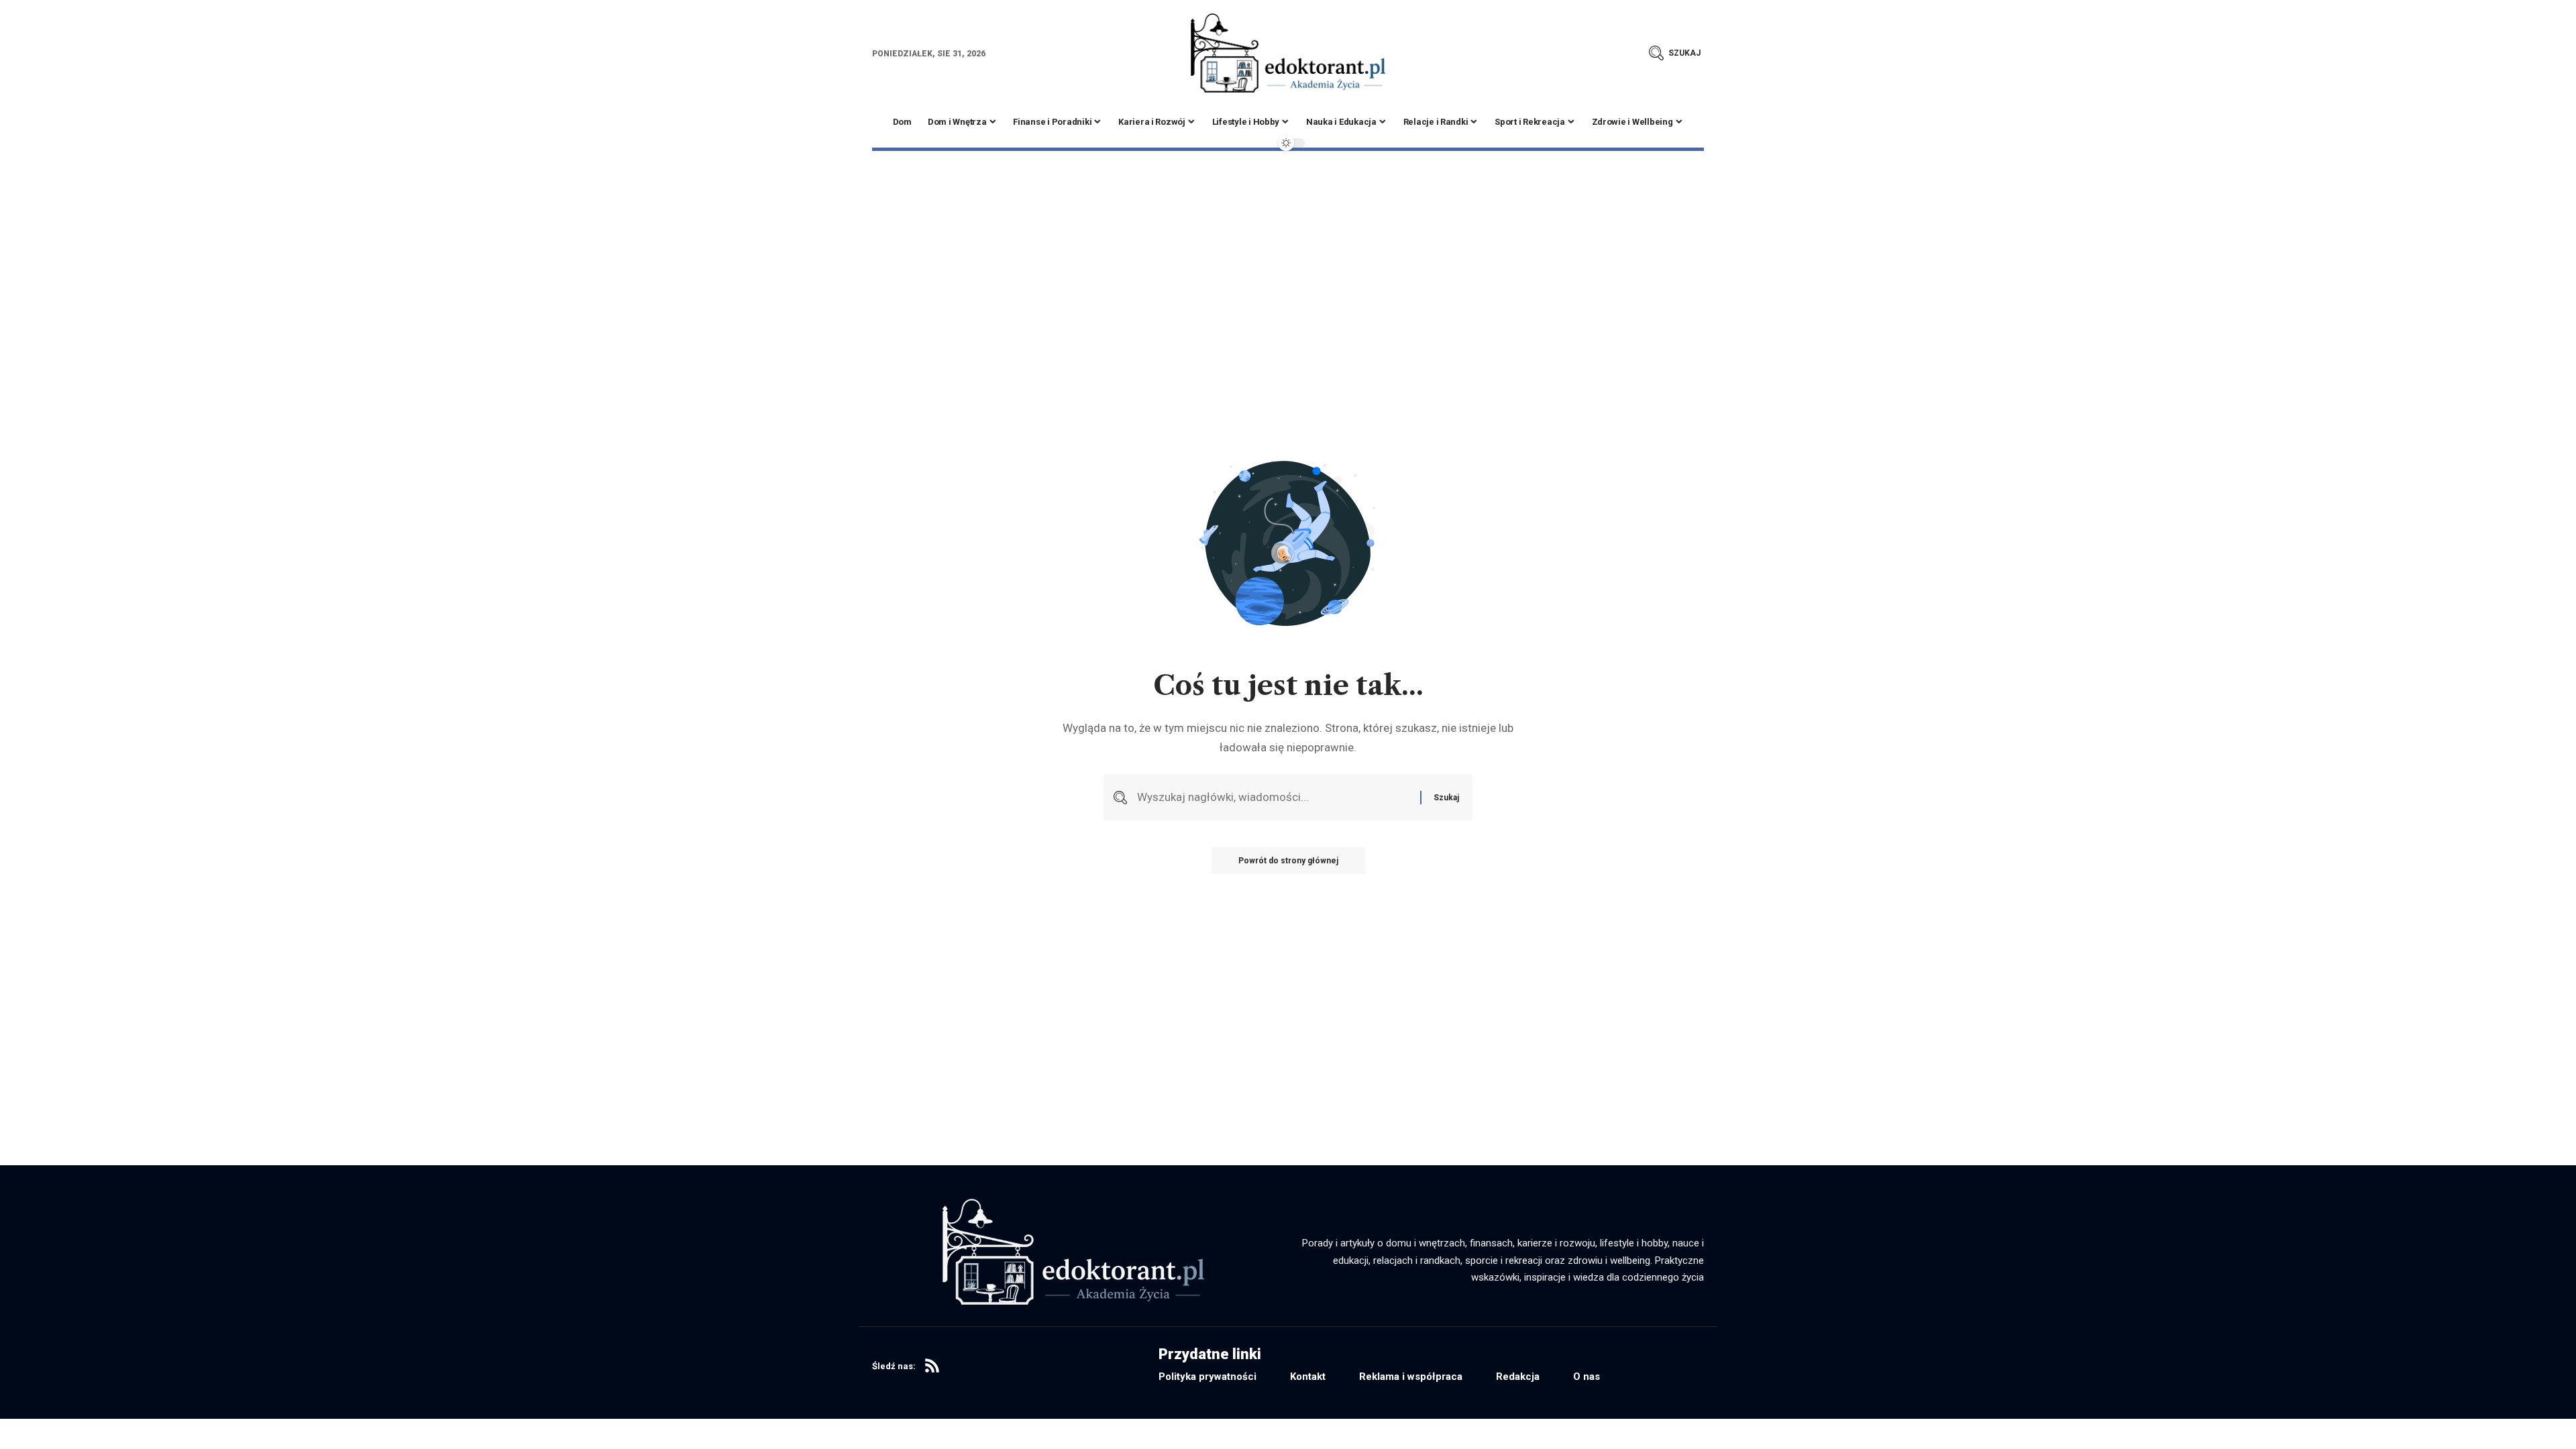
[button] (1675, 53)
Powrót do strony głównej (1288, 861)
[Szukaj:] (1274, 797)
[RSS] (932, 1366)
